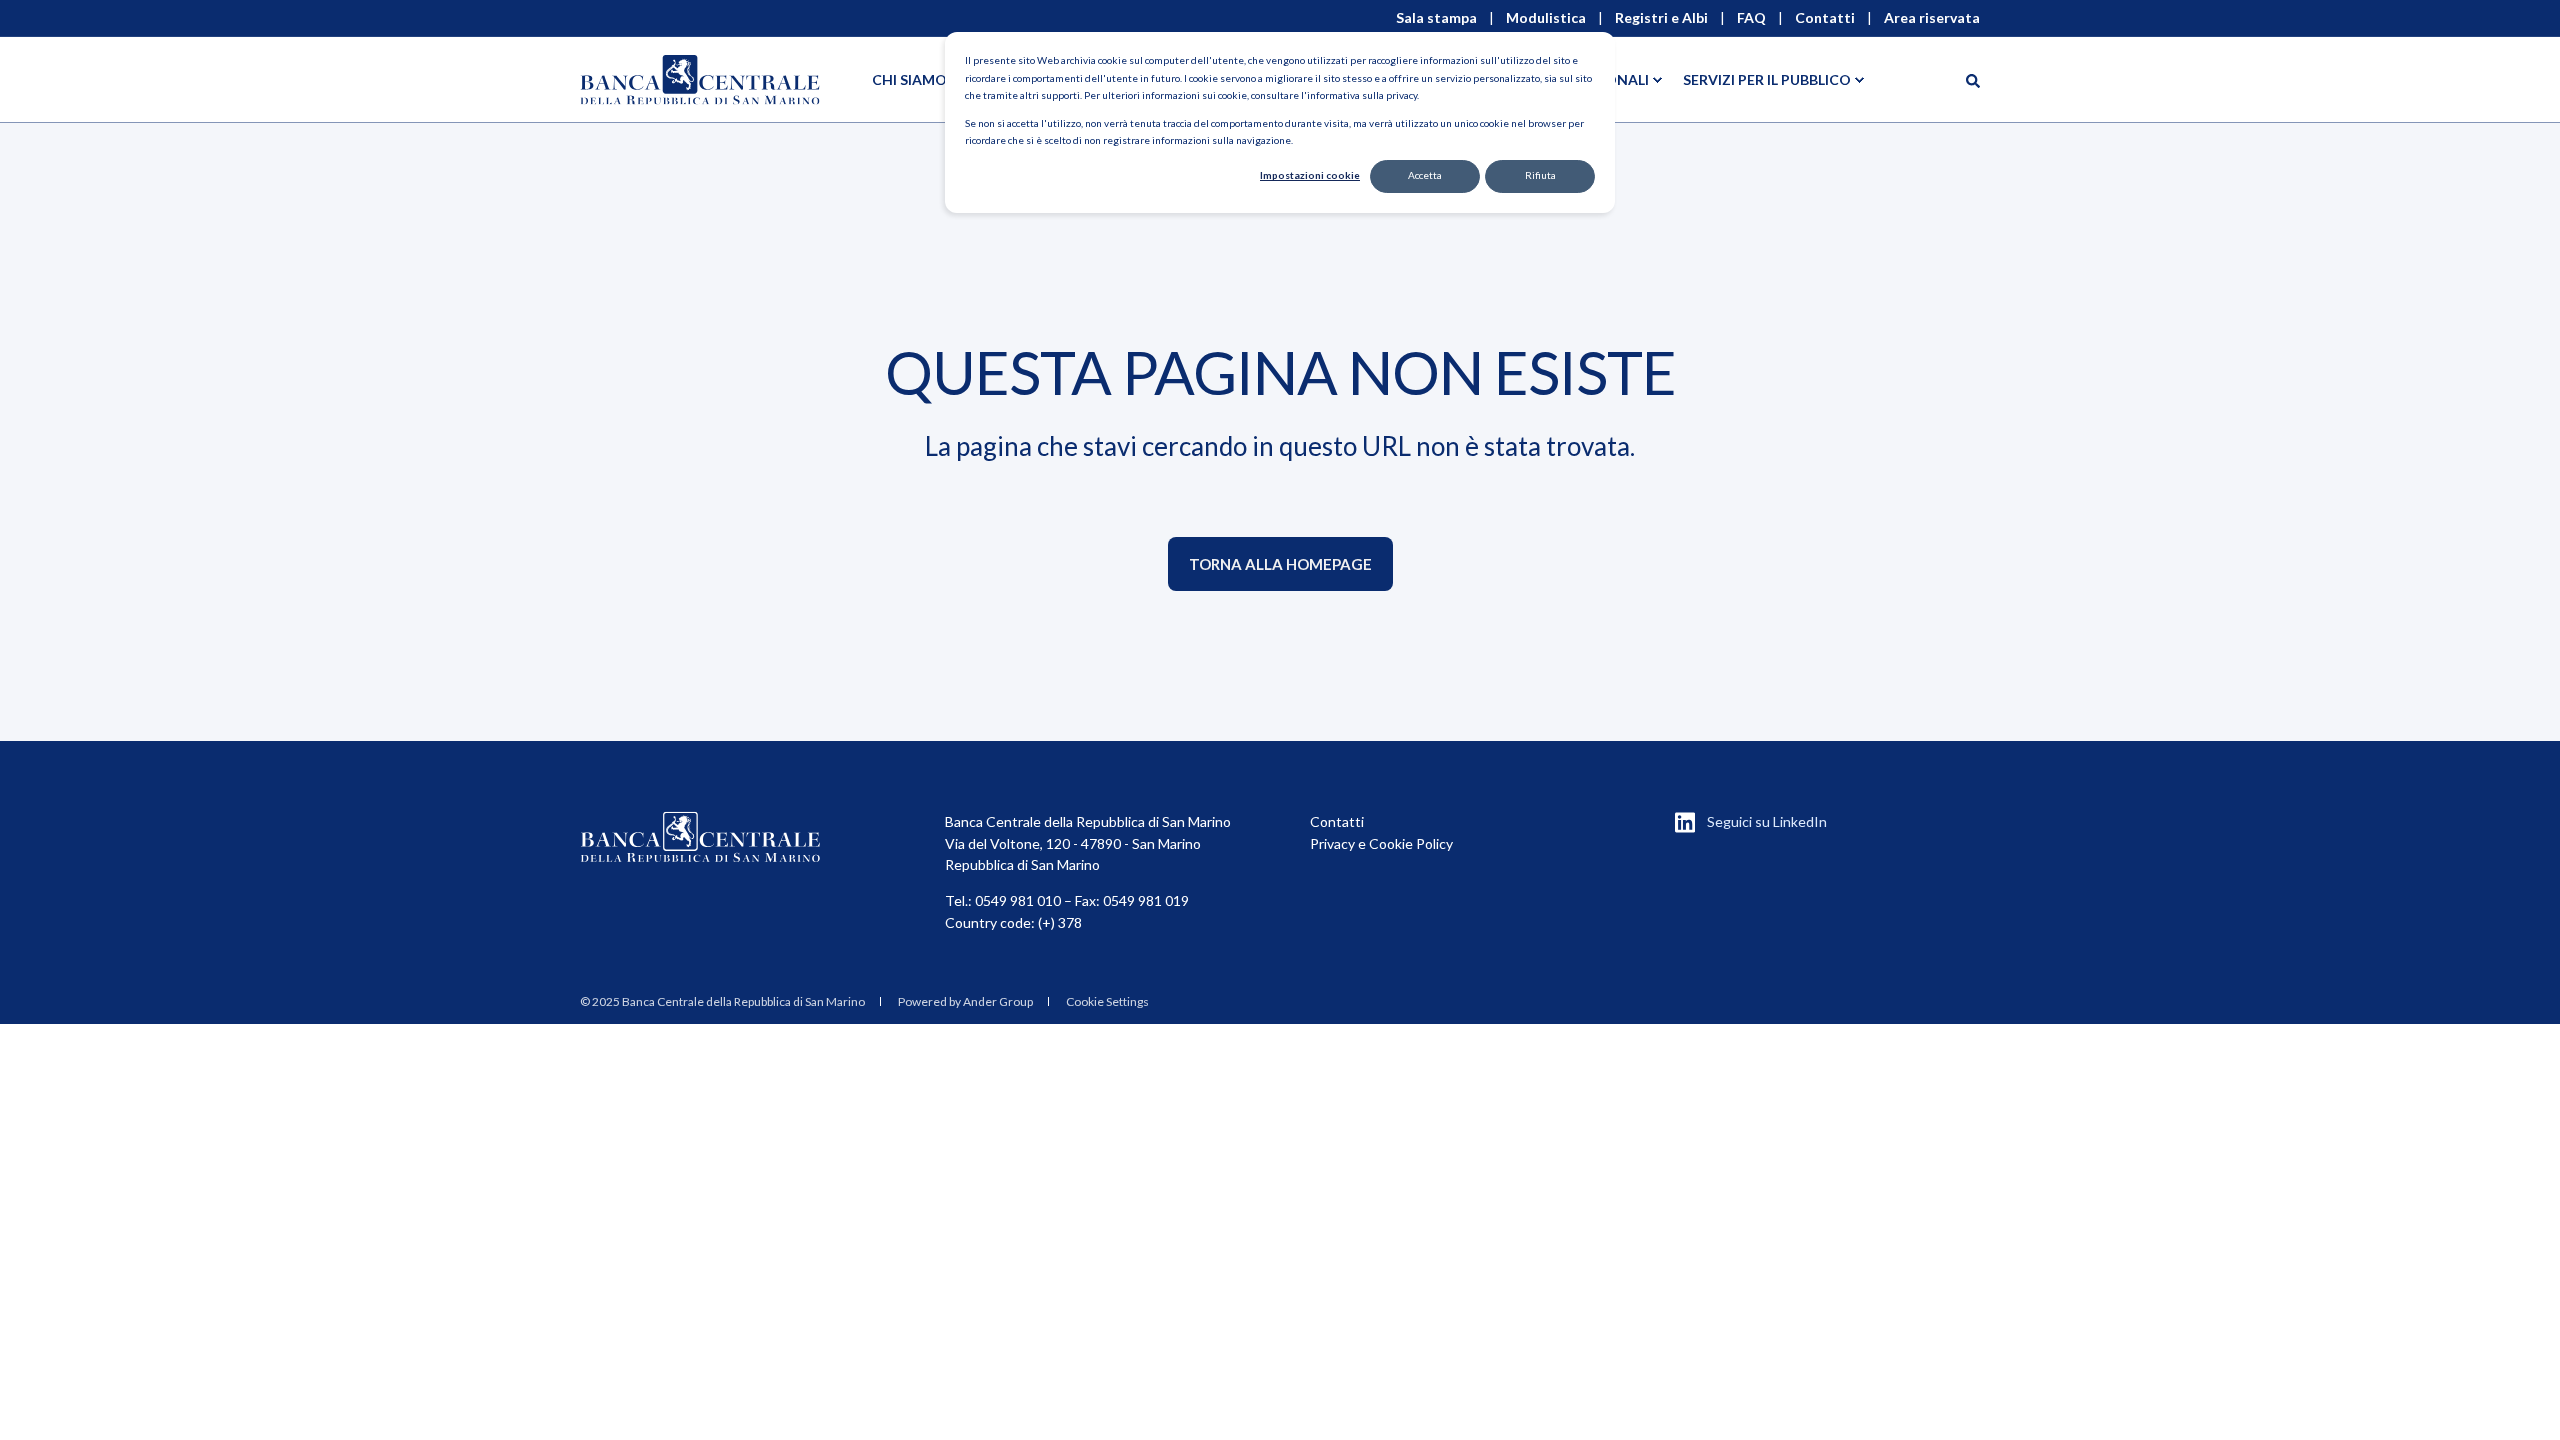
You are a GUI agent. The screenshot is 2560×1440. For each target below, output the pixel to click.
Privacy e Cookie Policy (1381, 843)
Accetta (1425, 175)
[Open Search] (1973, 79)
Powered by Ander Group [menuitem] (965, 1001)
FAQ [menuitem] (1751, 18)
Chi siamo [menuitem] (909, 79)
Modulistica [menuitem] (1546, 18)
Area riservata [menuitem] (1932, 18)
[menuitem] (722, 1002)
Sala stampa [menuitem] (1436, 18)
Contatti (1337, 821)
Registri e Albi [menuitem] (1661, 18)
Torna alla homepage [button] (1280, 564)
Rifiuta (1540, 175)
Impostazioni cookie (1310, 175)
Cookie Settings (1107, 1001)
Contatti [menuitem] (1825, 18)
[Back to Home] (700, 79)
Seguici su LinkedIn (1767, 821)
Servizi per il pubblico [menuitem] (1767, 79)
